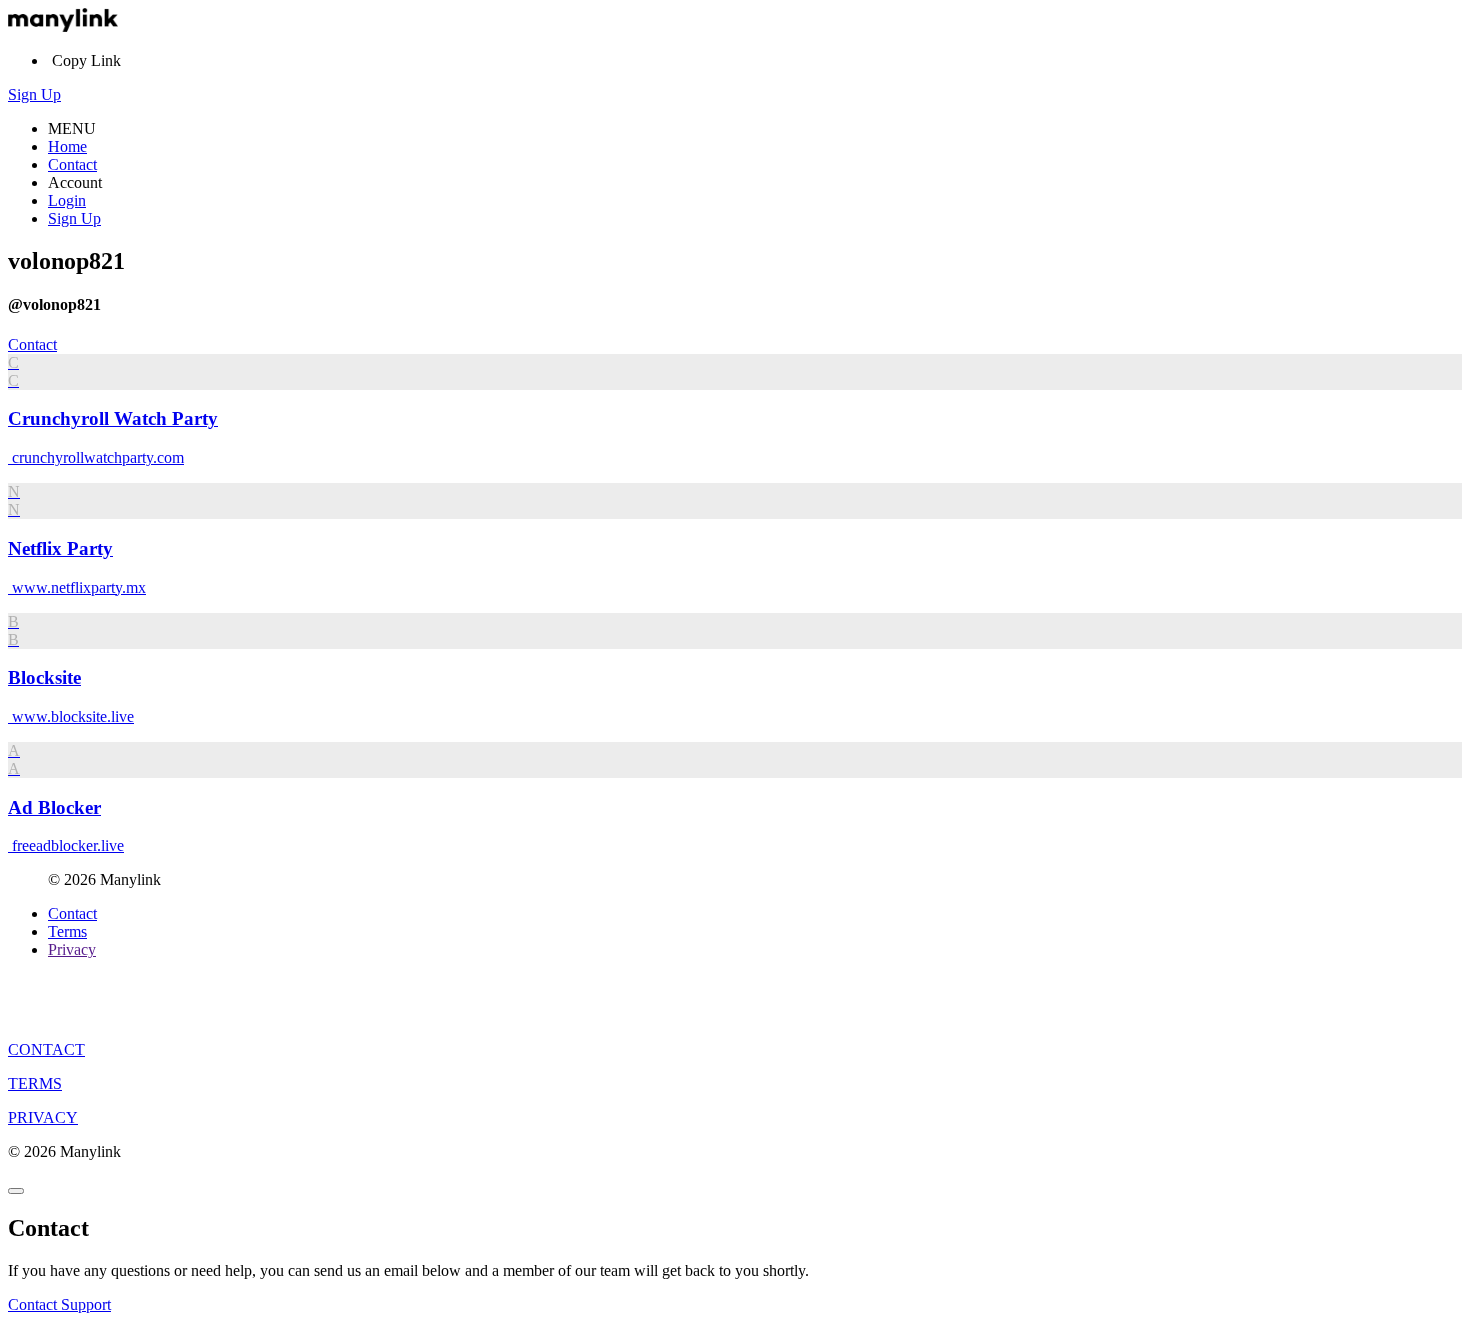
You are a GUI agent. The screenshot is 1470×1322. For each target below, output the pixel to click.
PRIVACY (43, 1117)
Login (67, 200)
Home (67, 146)
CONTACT (46, 1049)
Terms (67, 931)
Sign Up (34, 94)
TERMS (35, 1083)
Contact (72, 164)
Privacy (72, 949)
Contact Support (59, 1304)
